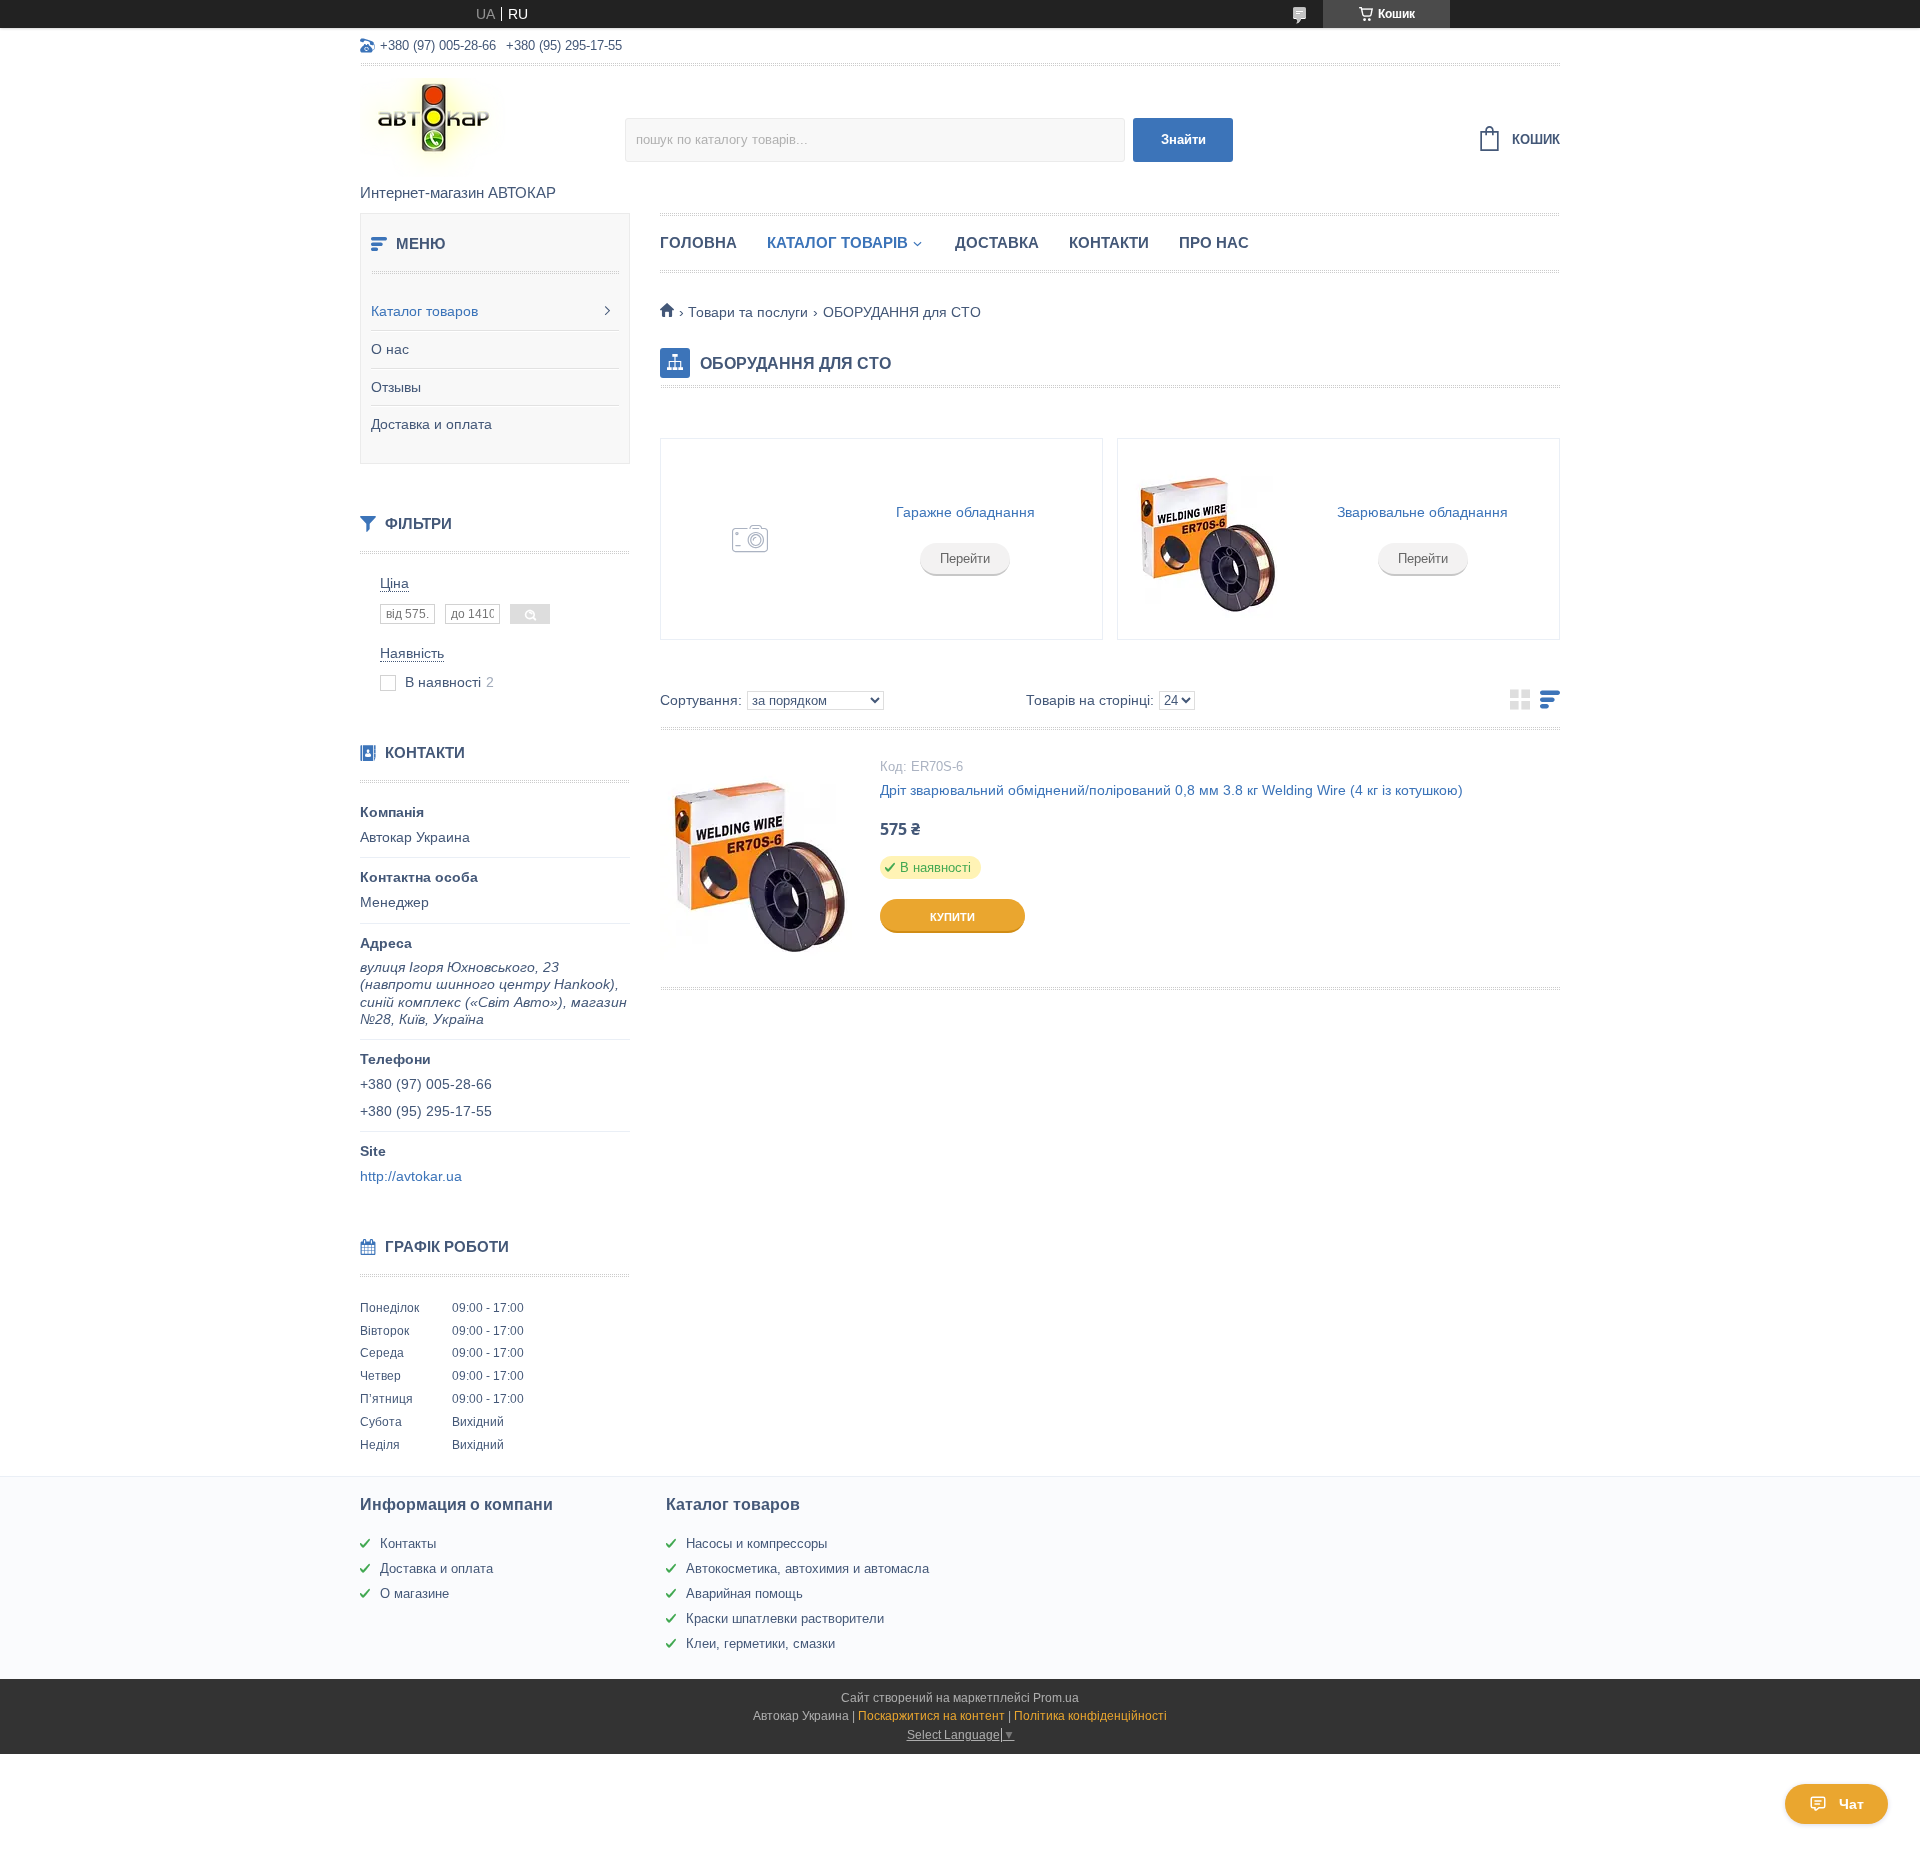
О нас (390, 349)
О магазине (414, 1593)
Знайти (1183, 139)
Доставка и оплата (431, 424)
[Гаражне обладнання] (750, 539)
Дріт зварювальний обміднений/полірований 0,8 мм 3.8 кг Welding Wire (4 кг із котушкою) (1171, 790)
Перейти (965, 558)
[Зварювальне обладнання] (1207, 539)
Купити (952, 917)
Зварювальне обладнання (1422, 512)
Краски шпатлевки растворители (785, 1618)
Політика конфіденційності (1090, 1716)
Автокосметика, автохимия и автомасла (807, 1568)
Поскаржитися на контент (931, 1716)
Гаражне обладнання (965, 512)
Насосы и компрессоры (756, 1543)
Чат (1851, 1804)
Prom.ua (1056, 1698)
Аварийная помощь (744, 1593)
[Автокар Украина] (492, 126)
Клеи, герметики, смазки (760, 1643)
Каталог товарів (837, 242)
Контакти (1109, 242)
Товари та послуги (748, 312)
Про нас (1214, 242)
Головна (698, 242)
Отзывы (396, 387)
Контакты (408, 1543)
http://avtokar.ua (411, 1176)
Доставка (997, 242)
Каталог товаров (424, 311)
